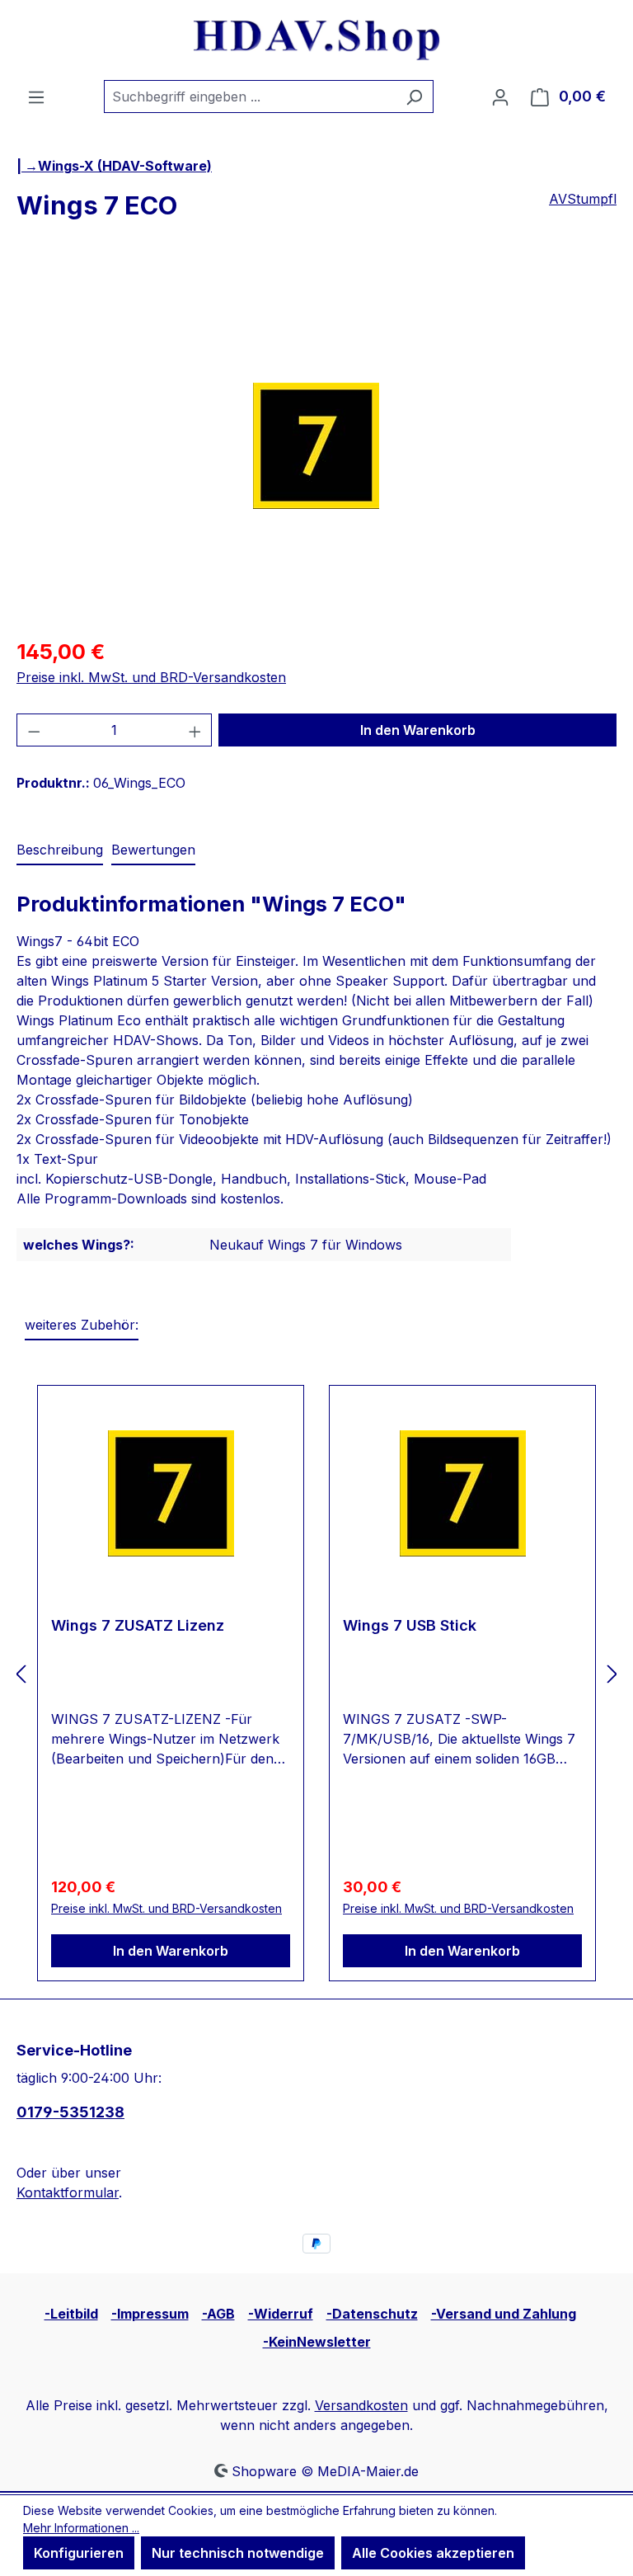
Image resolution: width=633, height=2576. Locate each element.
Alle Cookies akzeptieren (433, 2553)
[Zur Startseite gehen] (316, 40)
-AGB (218, 2314)
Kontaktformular (68, 2192)
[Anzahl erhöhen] (195, 730)
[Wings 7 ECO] (316, 446)
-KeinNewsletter (317, 2342)
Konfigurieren (79, 2553)
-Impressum (150, 2314)
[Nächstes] (612, 1674)
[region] (316, 445)
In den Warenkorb (418, 730)
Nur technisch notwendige (238, 2553)
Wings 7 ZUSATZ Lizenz (138, 1625)
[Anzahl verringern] (34, 730)
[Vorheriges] (21, 1674)
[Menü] (36, 97)
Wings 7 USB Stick (410, 1625)
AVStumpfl (583, 199)
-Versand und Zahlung (504, 2314)
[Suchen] (414, 97)
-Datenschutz (372, 2314)
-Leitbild (71, 2314)
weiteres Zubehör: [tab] (82, 1325)
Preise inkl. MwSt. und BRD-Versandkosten (151, 677)
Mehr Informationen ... (81, 2528)
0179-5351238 (70, 2112)
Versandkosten (361, 2405)
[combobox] (250, 97)
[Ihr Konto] (500, 97)
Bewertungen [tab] (153, 850)
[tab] (60, 850)
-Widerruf (281, 2314)
